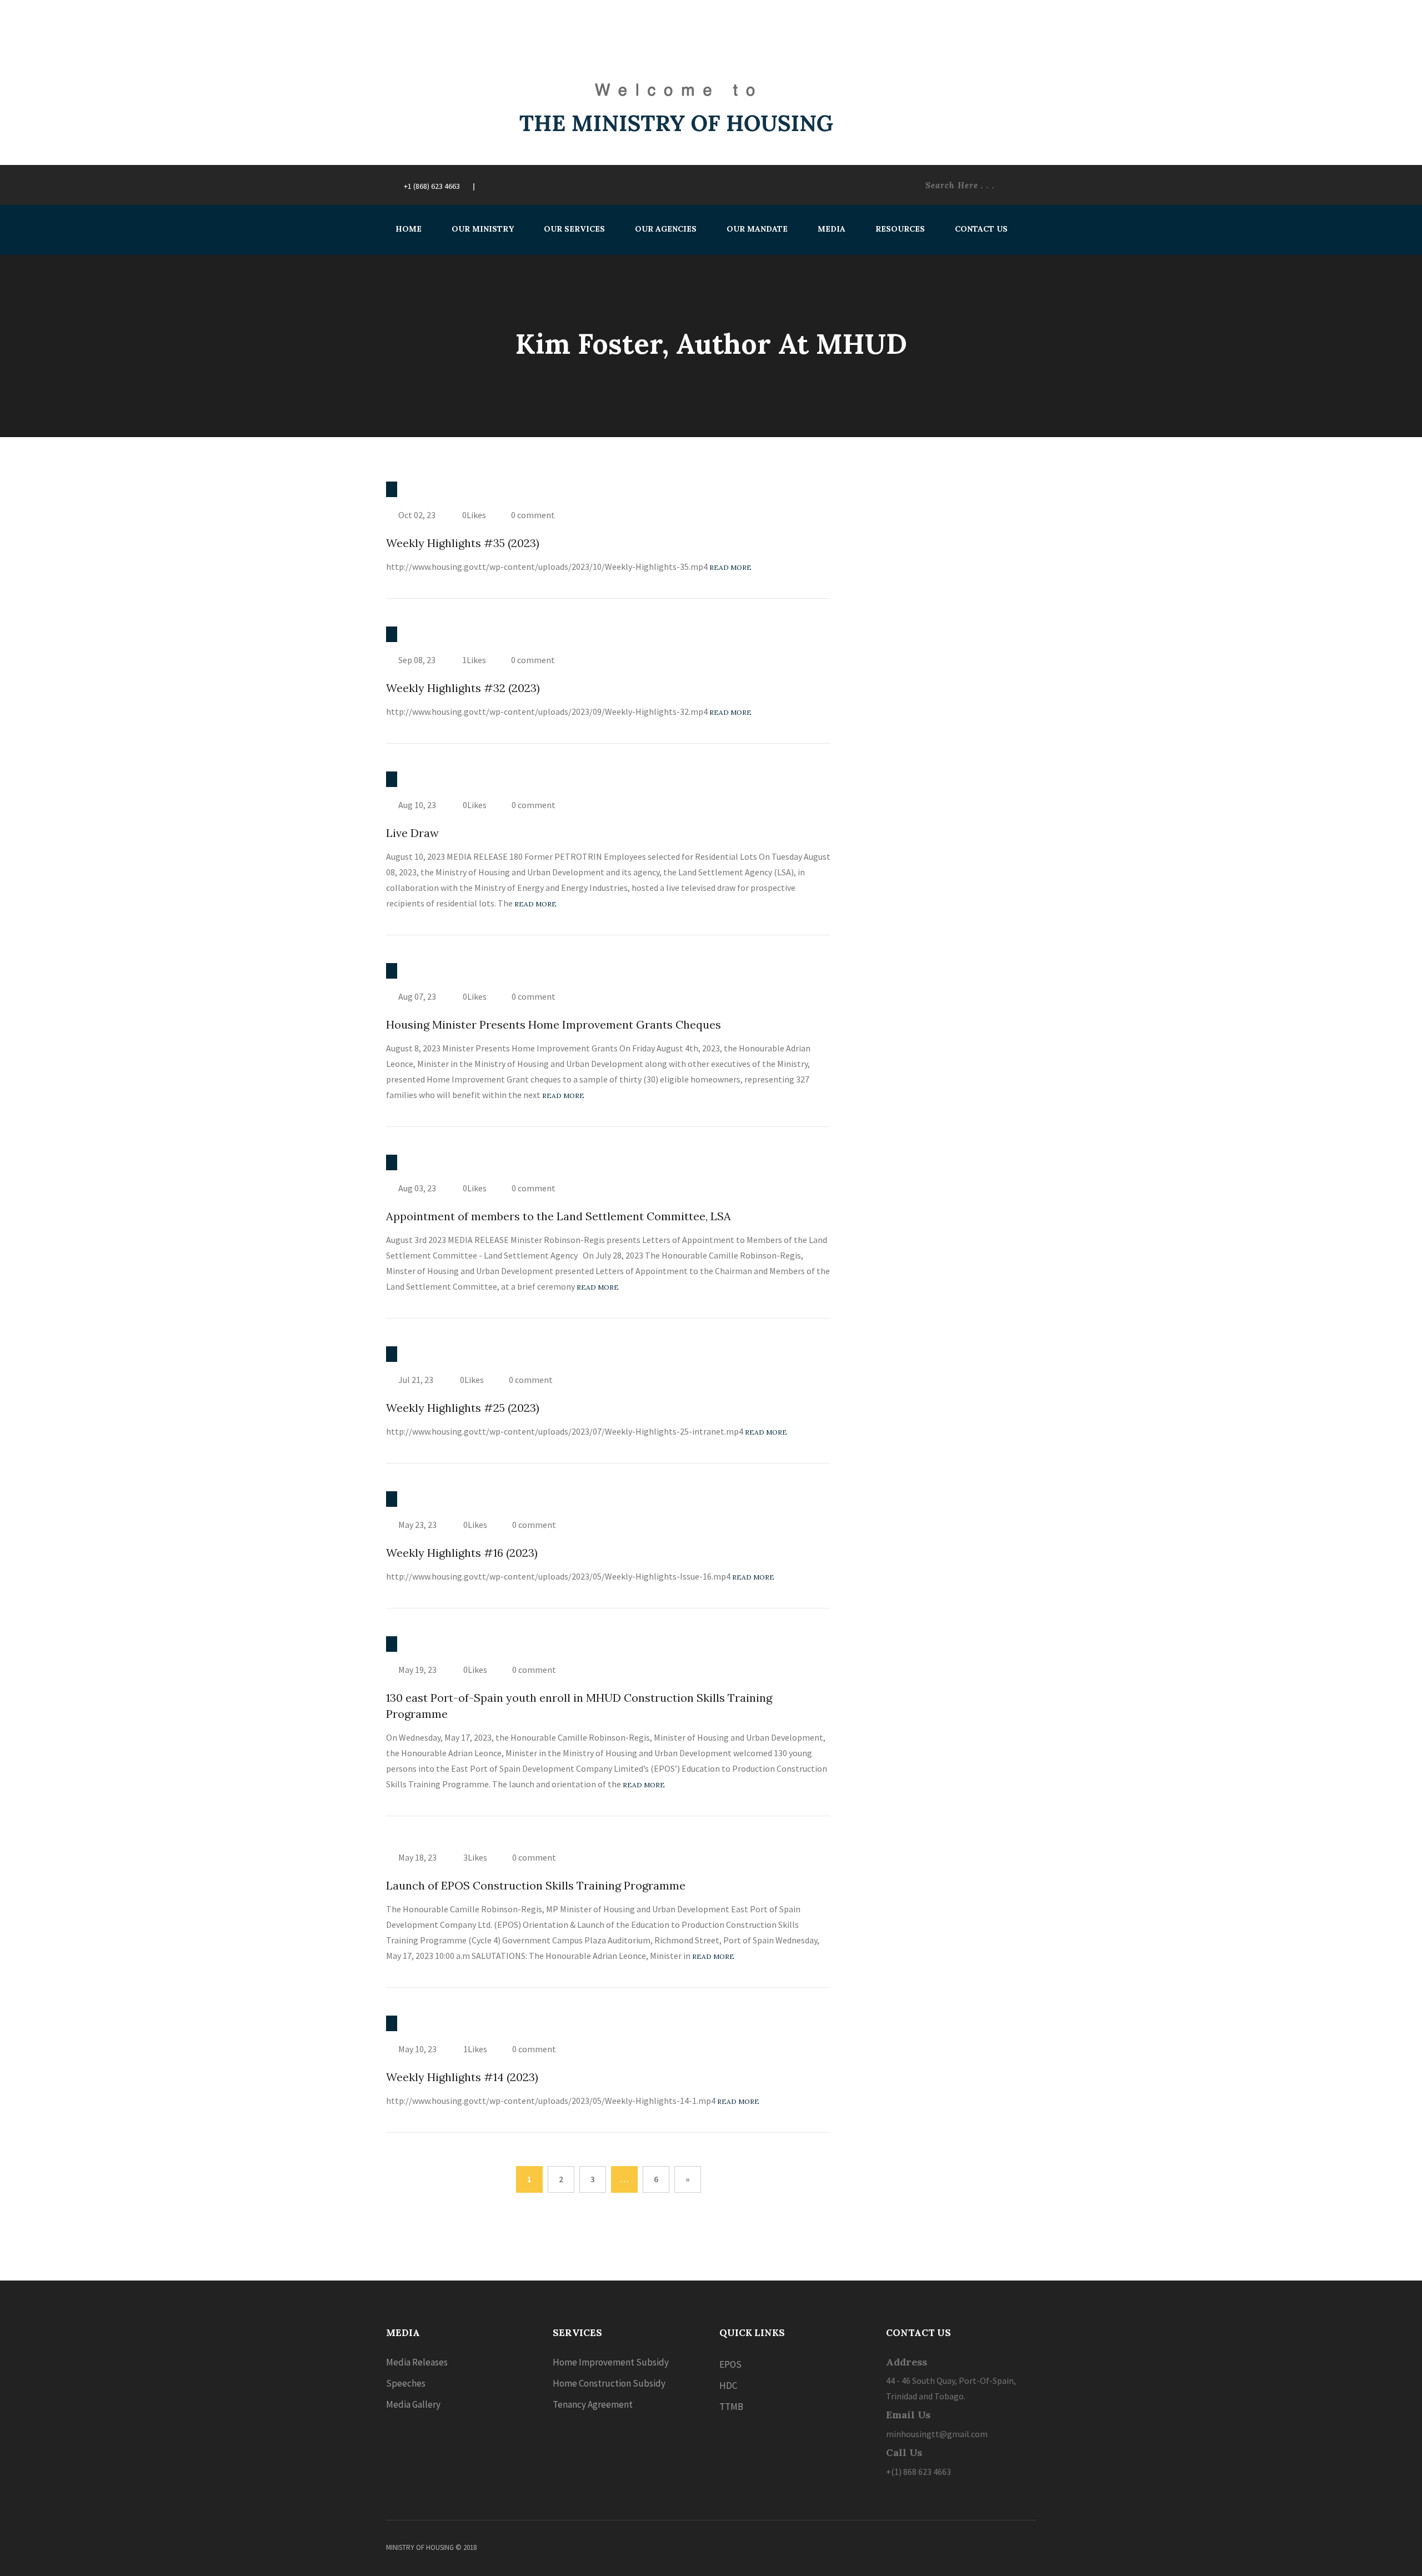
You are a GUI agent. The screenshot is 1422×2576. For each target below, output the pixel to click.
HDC (728, 2385)
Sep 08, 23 (417, 660)
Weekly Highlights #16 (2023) (462, 1553)
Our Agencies (666, 229)
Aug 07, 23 (417, 996)
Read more (730, 567)
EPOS (730, 2364)
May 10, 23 (417, 2049)
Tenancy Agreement (593, 2404)
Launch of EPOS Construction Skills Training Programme (536, 1885)
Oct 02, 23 (417, 515)
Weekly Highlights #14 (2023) (462, 2077)
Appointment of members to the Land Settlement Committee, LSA (559, 1216)
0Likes (473, 515)
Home (409, 229)
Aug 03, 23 (417, 1188)
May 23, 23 (417, 1525)
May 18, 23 (417, 1857)
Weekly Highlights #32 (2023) (463, 688)
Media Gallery (413, 2404)
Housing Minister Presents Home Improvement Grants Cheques (554, 1024)
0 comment (533, 515)
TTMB (731, 2407)
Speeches (406, 2383)
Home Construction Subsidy (609, 2383)
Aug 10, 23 (417, 805)
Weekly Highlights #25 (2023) (463, 1408)
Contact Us (981, 229)
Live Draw (412, 833)
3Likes (474, 1857)
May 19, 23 (417, 1670)
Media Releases (417, 2362)
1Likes (473, 660)
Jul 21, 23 (416, 1380)
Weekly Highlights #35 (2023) (463, 543)
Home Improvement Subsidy (611, 2362)
